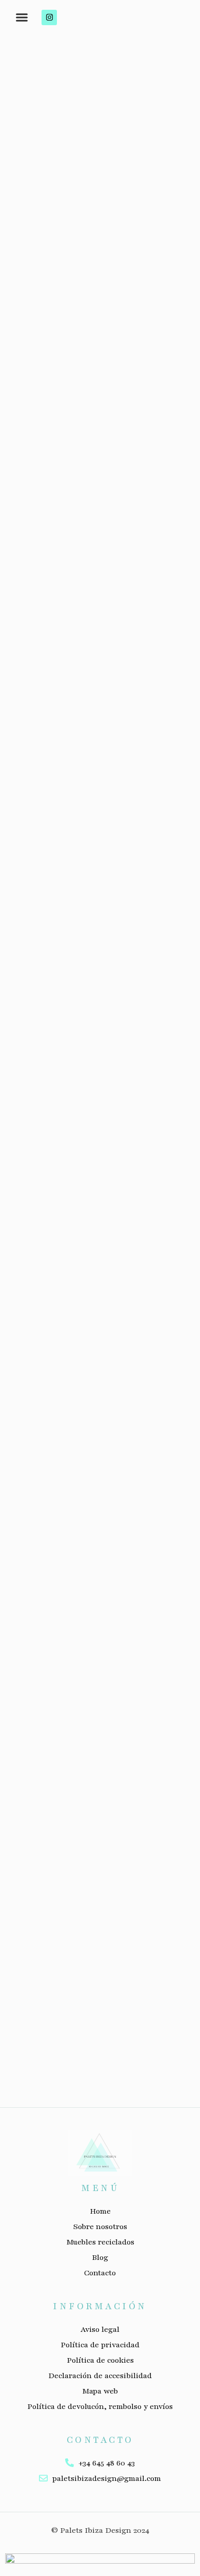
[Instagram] (49, 17)
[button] (22, 17)
